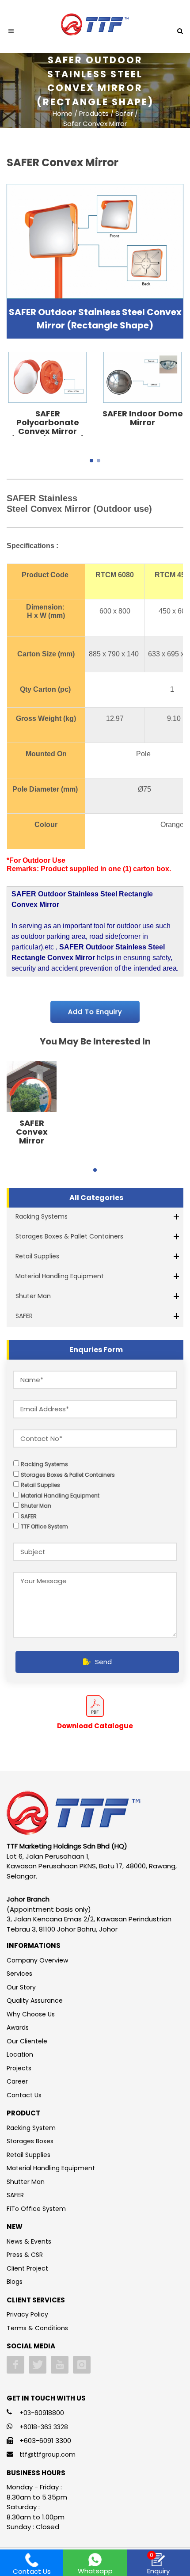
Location (20, 2054)
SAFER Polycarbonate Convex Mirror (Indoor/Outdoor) (48, 427)
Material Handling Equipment (60, 1276)
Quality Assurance (35, 2001)
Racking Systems (42, 1216)
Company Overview (37, 1960)
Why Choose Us (31, 2014)
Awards (18, 2027)
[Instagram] (82, 2365)
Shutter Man (26, 2182)
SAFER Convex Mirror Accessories (32, 1136)
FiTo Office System (36, 2209)
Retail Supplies (37, 1256)
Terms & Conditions (37, 2328)
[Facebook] (15, 2365)
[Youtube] (60, 2365)
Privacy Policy (27, 2314)
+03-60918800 (42, 2413)
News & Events (29, 2241)
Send (103, 1662)
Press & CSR (25, 2255)
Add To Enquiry (95, 1012)
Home (63, 113)
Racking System (31, 2128)
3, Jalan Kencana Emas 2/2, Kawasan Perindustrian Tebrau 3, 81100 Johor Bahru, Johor (89, 1924)
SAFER (24, 1316)
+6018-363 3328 (44, 2427)
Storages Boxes (30, 2141)
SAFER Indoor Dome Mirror (143, 418)
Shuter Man (33, 1296)
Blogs (15, 2282)
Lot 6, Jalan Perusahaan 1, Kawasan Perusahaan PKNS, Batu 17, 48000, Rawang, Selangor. (92, 1866)
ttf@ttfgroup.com (47, 2454)
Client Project (27, 2268)
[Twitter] (38, 2365)
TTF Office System (44, 1526)
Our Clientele (27, 2041)
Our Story (21, 1987)
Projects (19, 2068)
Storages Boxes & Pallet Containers (69, 1236)
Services (19, 1974)
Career (17, 2081)
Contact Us (24, 2095)
